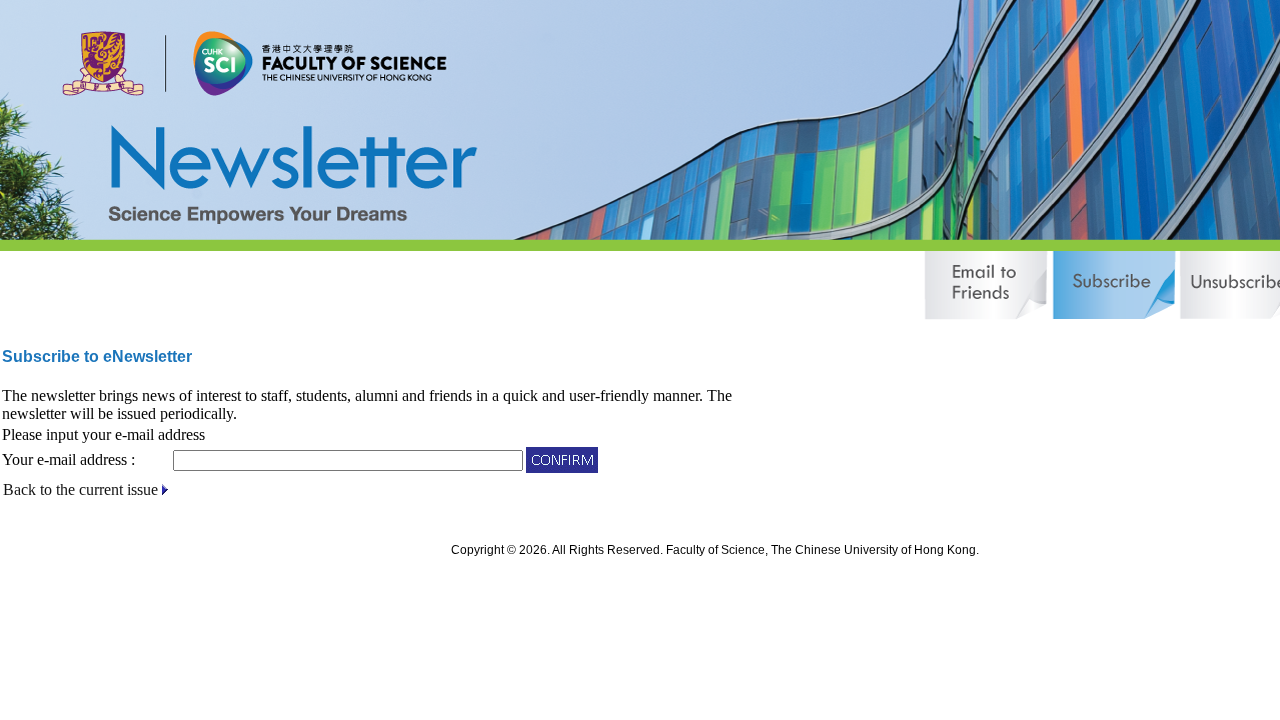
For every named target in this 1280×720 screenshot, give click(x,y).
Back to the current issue (80, 489)
